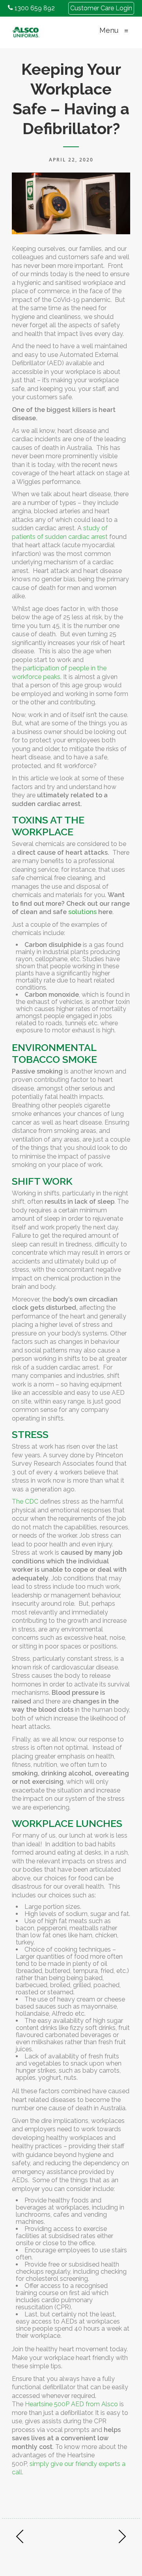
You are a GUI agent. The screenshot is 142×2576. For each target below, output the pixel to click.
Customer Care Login (101, 8)
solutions (82, 912)
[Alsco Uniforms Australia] (26, 30)
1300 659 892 (34, 8)
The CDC (25, 1501)
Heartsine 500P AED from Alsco (71, 2404)
